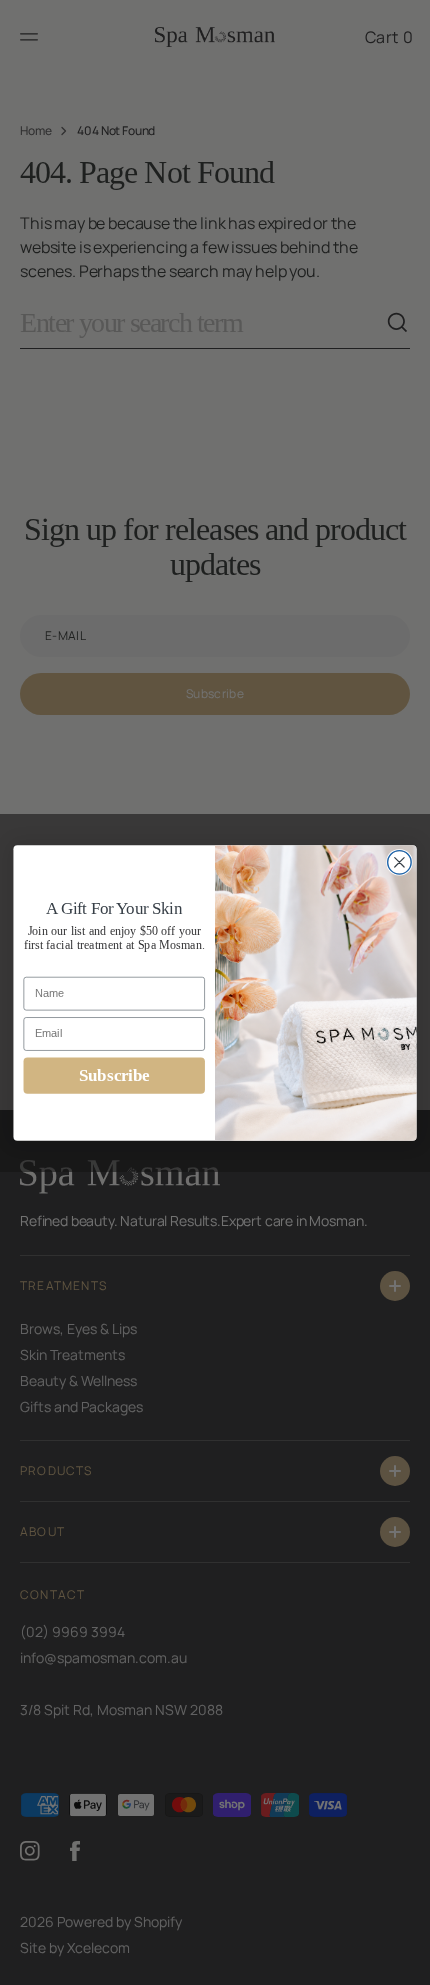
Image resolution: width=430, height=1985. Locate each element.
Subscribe (114, 1075)
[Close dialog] (400, 862)
